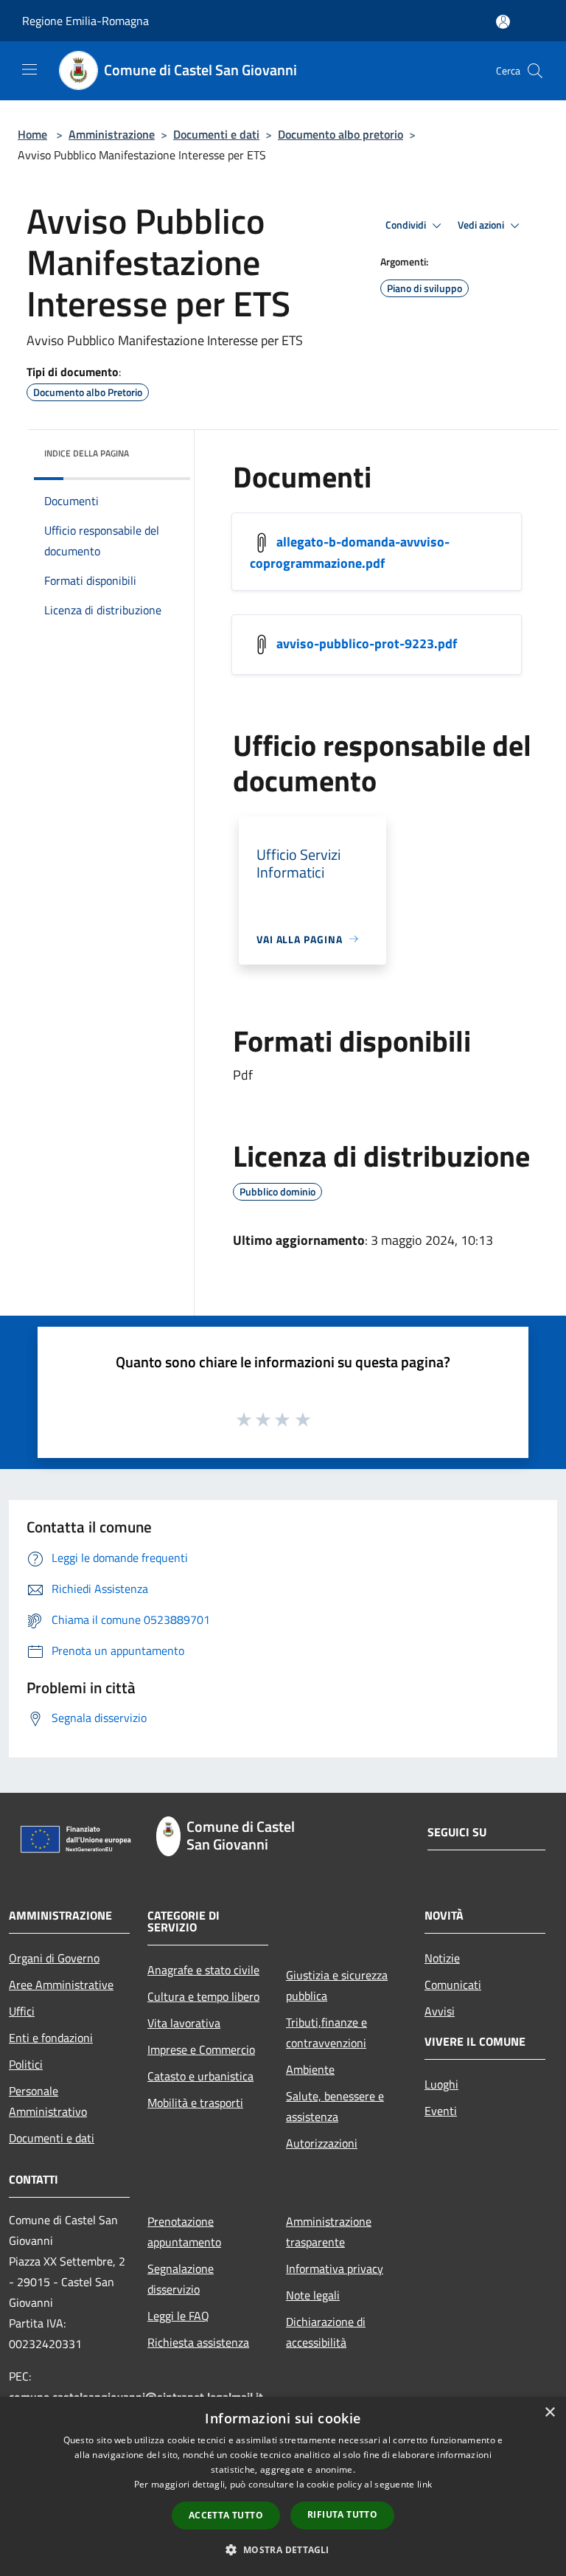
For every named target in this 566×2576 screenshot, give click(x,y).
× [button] (549, 2413)
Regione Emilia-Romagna (85, 21)
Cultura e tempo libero (203, 1996)
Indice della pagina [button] (87, 453)
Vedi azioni (482, 225)
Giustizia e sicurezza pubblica (337, 1985)
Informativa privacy (335, 2268)
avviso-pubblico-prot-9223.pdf (367, 643)
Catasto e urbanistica (200, 2076)
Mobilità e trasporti (195, 2103)
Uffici (22, 2011)
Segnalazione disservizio (181, 2279)
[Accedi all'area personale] (503, 22)
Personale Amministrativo (48, 2101)
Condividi (407, 225)
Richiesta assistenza (198, 2342)
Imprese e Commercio (201, 2049)
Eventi (441, 2111)
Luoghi (441, 2084)
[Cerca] (535, 71)
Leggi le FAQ (178, 2316)
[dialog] (283, 2486)
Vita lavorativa (184, 2023)
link (424, 2484)
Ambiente (310, 2069)
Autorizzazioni (322, 2143)
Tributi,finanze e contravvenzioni (326, 2032)
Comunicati (453, 1985)
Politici (26, 2064)
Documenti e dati (216, 134)
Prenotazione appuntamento (184, 2232)
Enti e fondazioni (51, 2038)
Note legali (313, 2295)
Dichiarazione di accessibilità (326, 2332)
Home (32, 134)
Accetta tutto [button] (226, 2515)
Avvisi (440, 2011)
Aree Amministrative (61, 1985)
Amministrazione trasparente (329, 2232)
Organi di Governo (54, 1958)
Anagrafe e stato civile (203, 1970)
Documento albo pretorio (340, 134)
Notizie (442, 1958)
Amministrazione (112, 134)
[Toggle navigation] (29, 69)
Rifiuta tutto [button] (342, 2514)
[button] (283, 2549)
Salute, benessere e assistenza (335, 2106)
